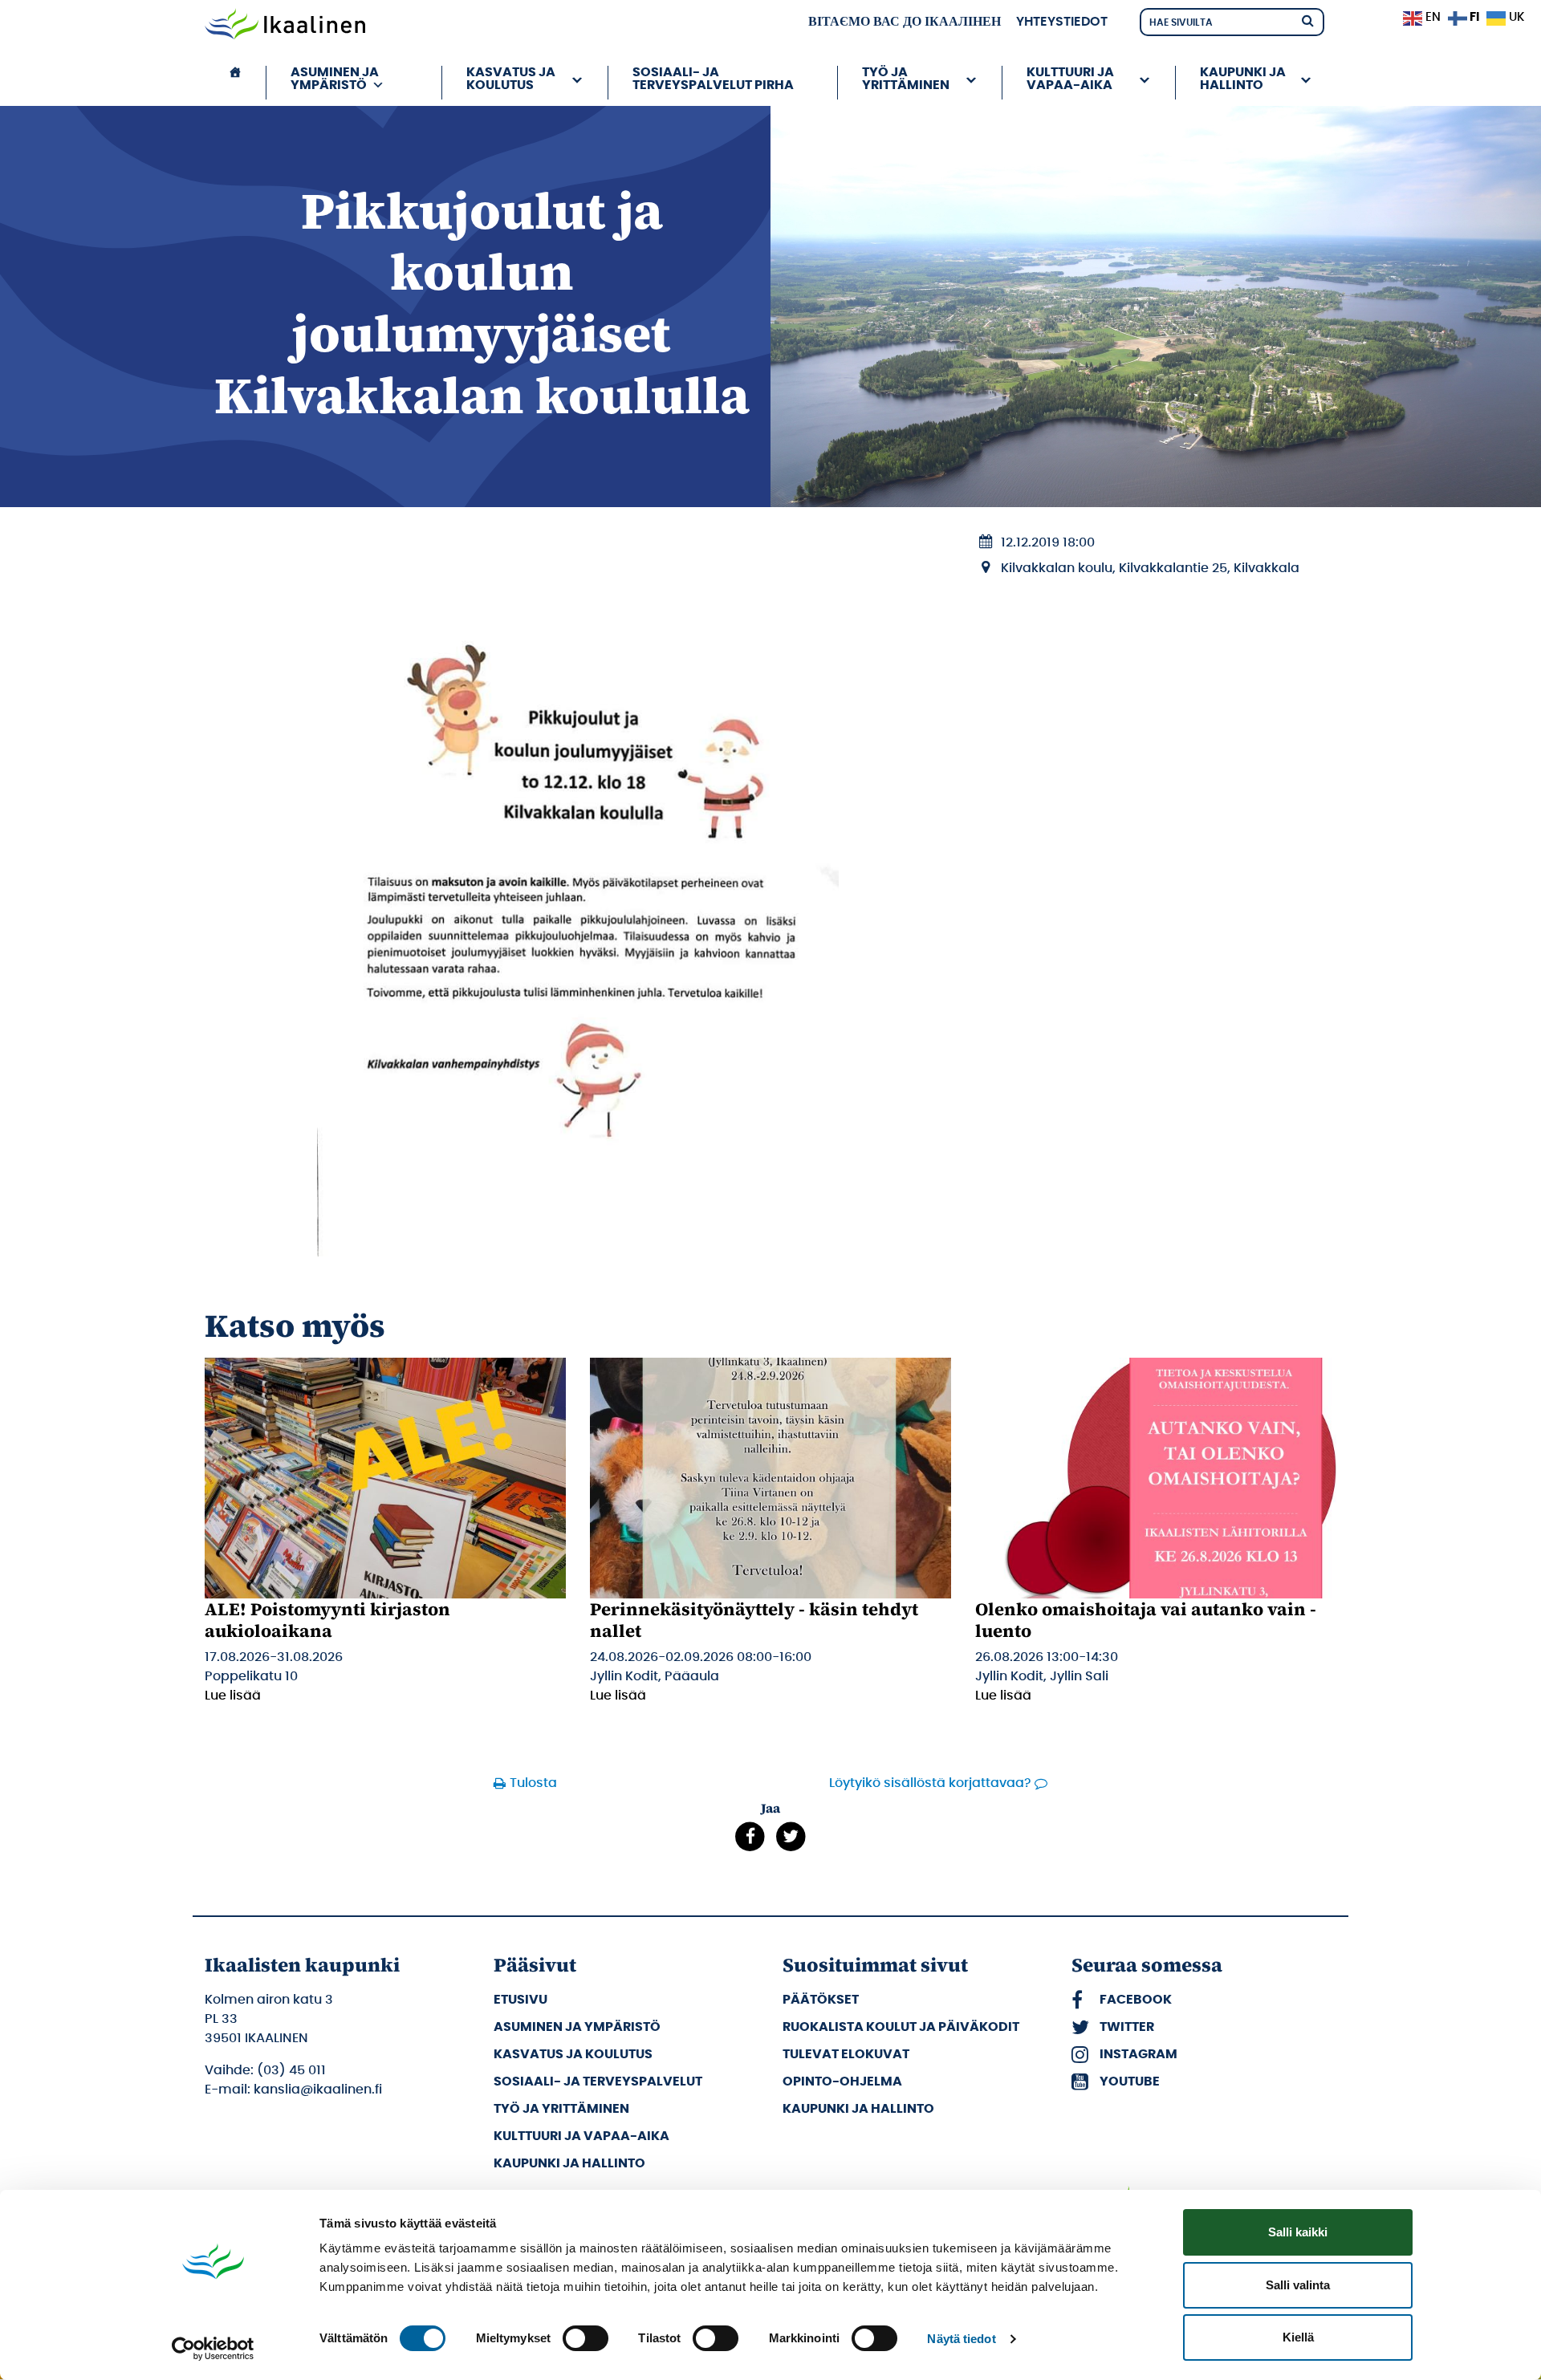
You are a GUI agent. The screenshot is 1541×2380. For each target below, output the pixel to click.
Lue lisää (233, 1696)
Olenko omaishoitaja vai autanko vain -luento (1146, 1619)
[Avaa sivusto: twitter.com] (791, 1837)
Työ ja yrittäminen (561, 2109)
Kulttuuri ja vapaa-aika (581, 2136)
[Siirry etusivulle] (285, 26)
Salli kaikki (1298, 2232)
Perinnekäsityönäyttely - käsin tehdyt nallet (754, 1619)
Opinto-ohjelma (842, 2081)
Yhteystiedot (1062, 22)
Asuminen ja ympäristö (577, 2027)
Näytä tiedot (961, 2339)
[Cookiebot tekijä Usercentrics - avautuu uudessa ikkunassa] (213, 2349)
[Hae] (1307, 20)
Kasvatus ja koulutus (573, 2054)
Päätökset (821, 2000)
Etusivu (520, 2000)
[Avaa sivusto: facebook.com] (750, 1837)
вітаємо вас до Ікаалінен (905, 22)
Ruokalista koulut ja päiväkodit (901, 2027)
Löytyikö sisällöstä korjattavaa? (930, 1783)
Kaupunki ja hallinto (569, 2163)
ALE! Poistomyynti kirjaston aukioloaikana (327, 1619)
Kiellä (1298, 2337)
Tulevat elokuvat (846, 2054)
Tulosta (533, 1783)
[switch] (585, 2338)
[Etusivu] (235, 83)
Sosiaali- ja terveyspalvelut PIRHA (713, 79)
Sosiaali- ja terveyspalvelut (598, 2081)
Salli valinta (1298, 2285)
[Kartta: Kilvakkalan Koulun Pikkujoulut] (578, 888)
